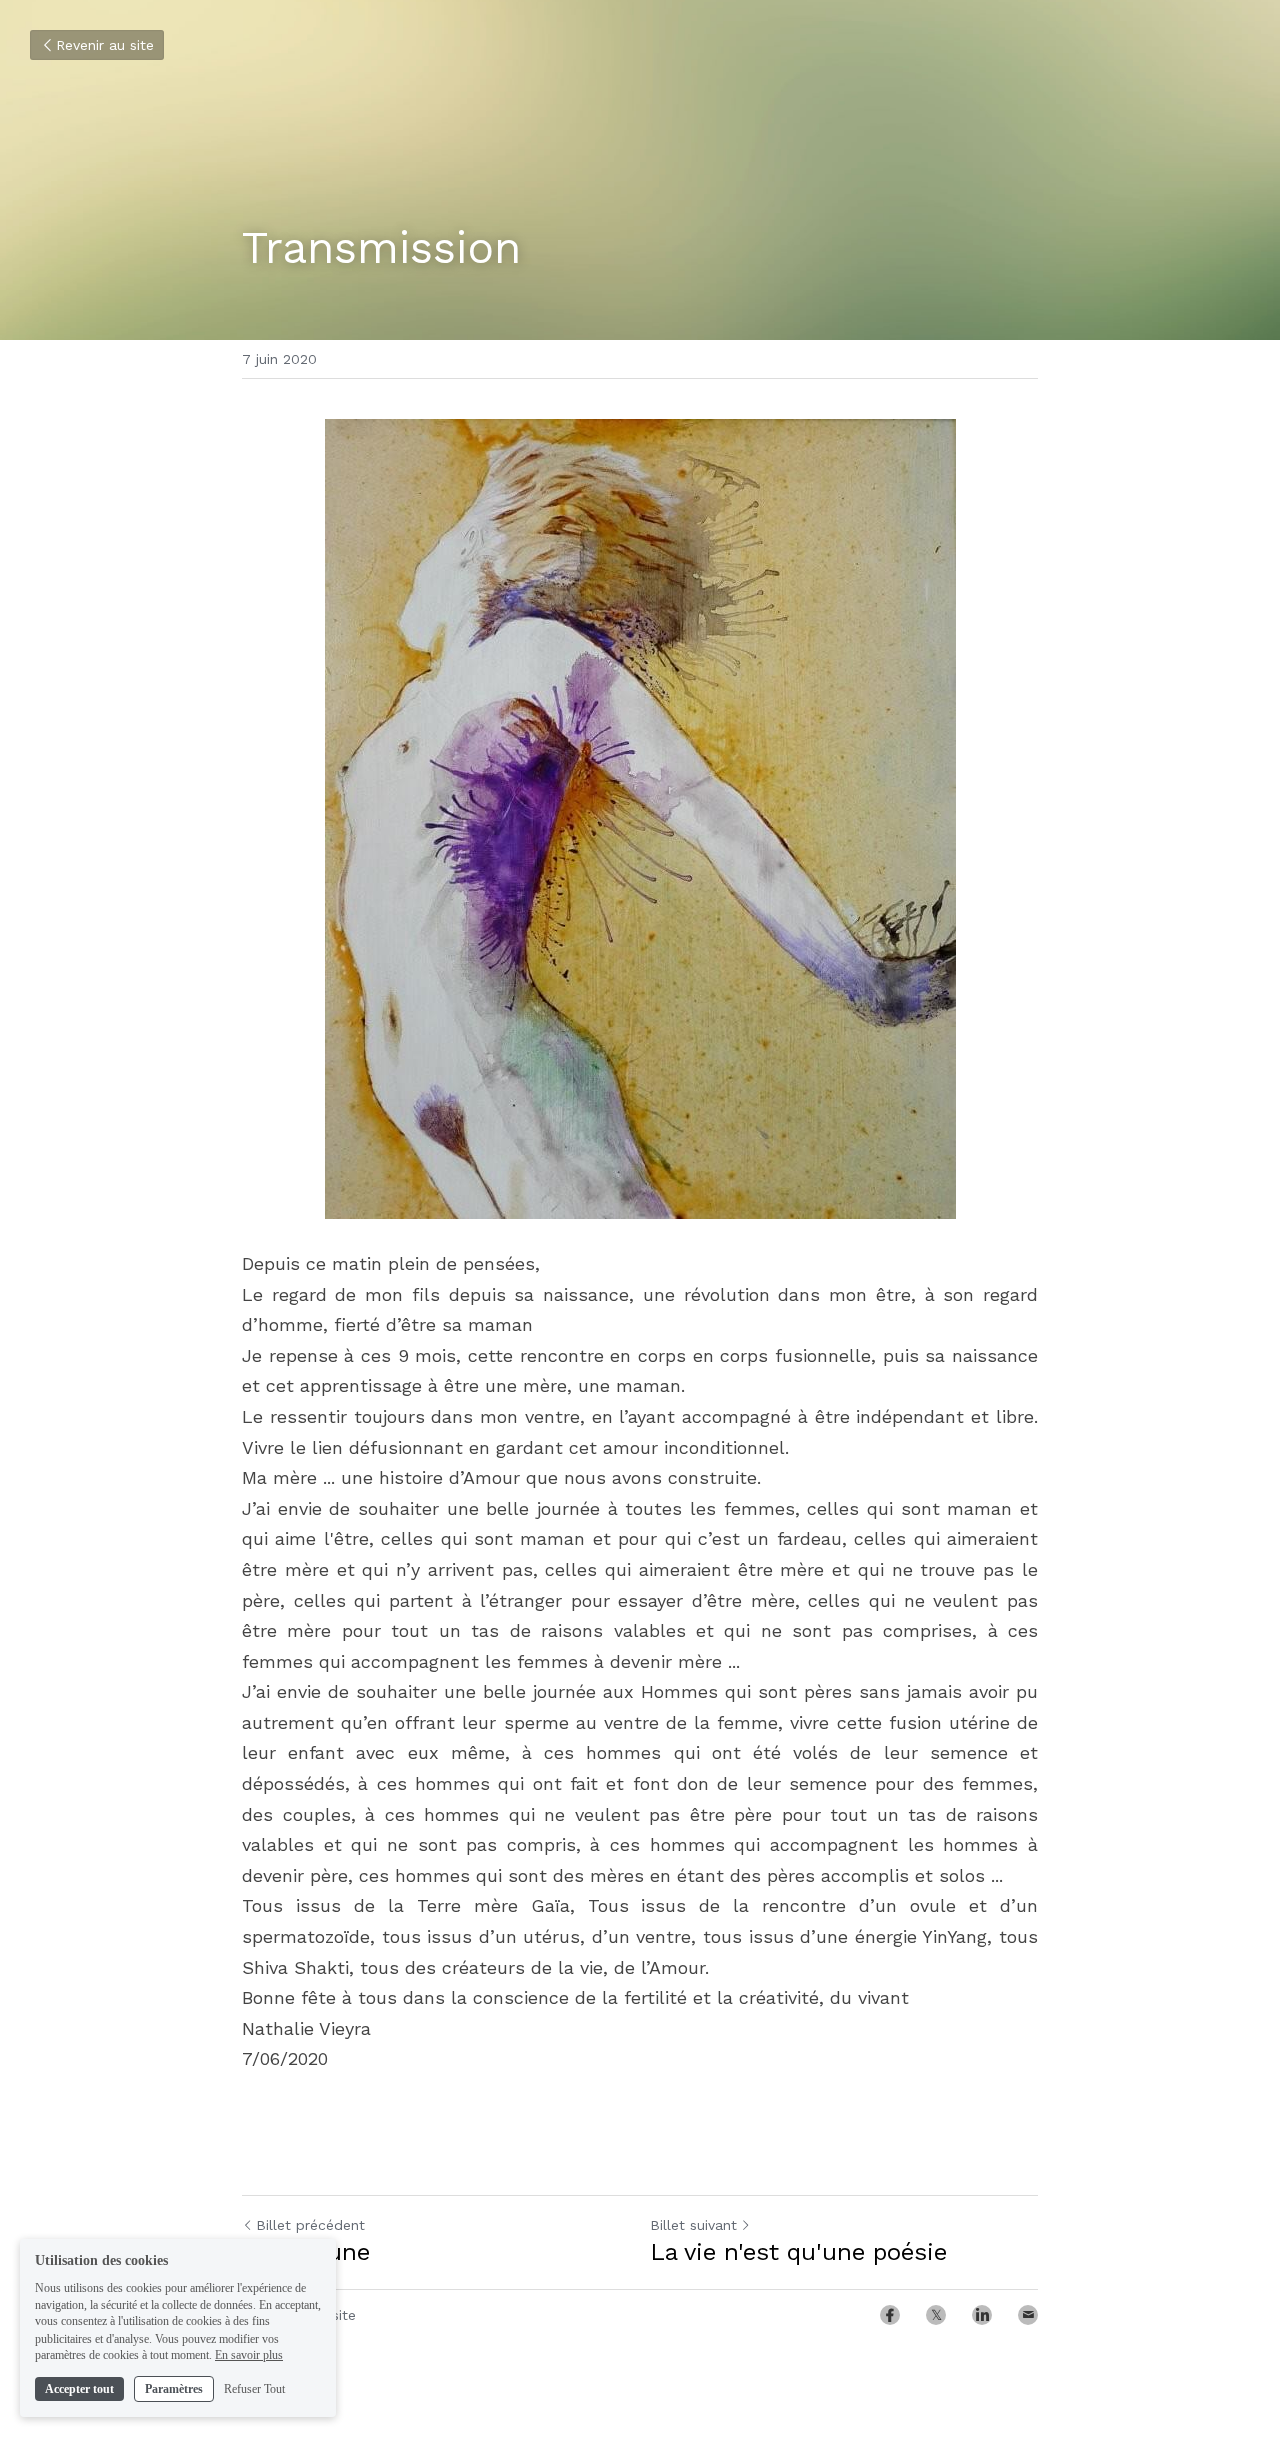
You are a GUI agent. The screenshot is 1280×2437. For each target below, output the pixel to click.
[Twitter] (936, 2315)
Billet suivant (693, 2225)
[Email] (1028, 2315)
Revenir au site (105, 45)
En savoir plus (249, 2355)
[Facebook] (890, 2315)
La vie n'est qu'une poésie (798, 2252)
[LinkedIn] (982, 2315)
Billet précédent (310, 2225)
